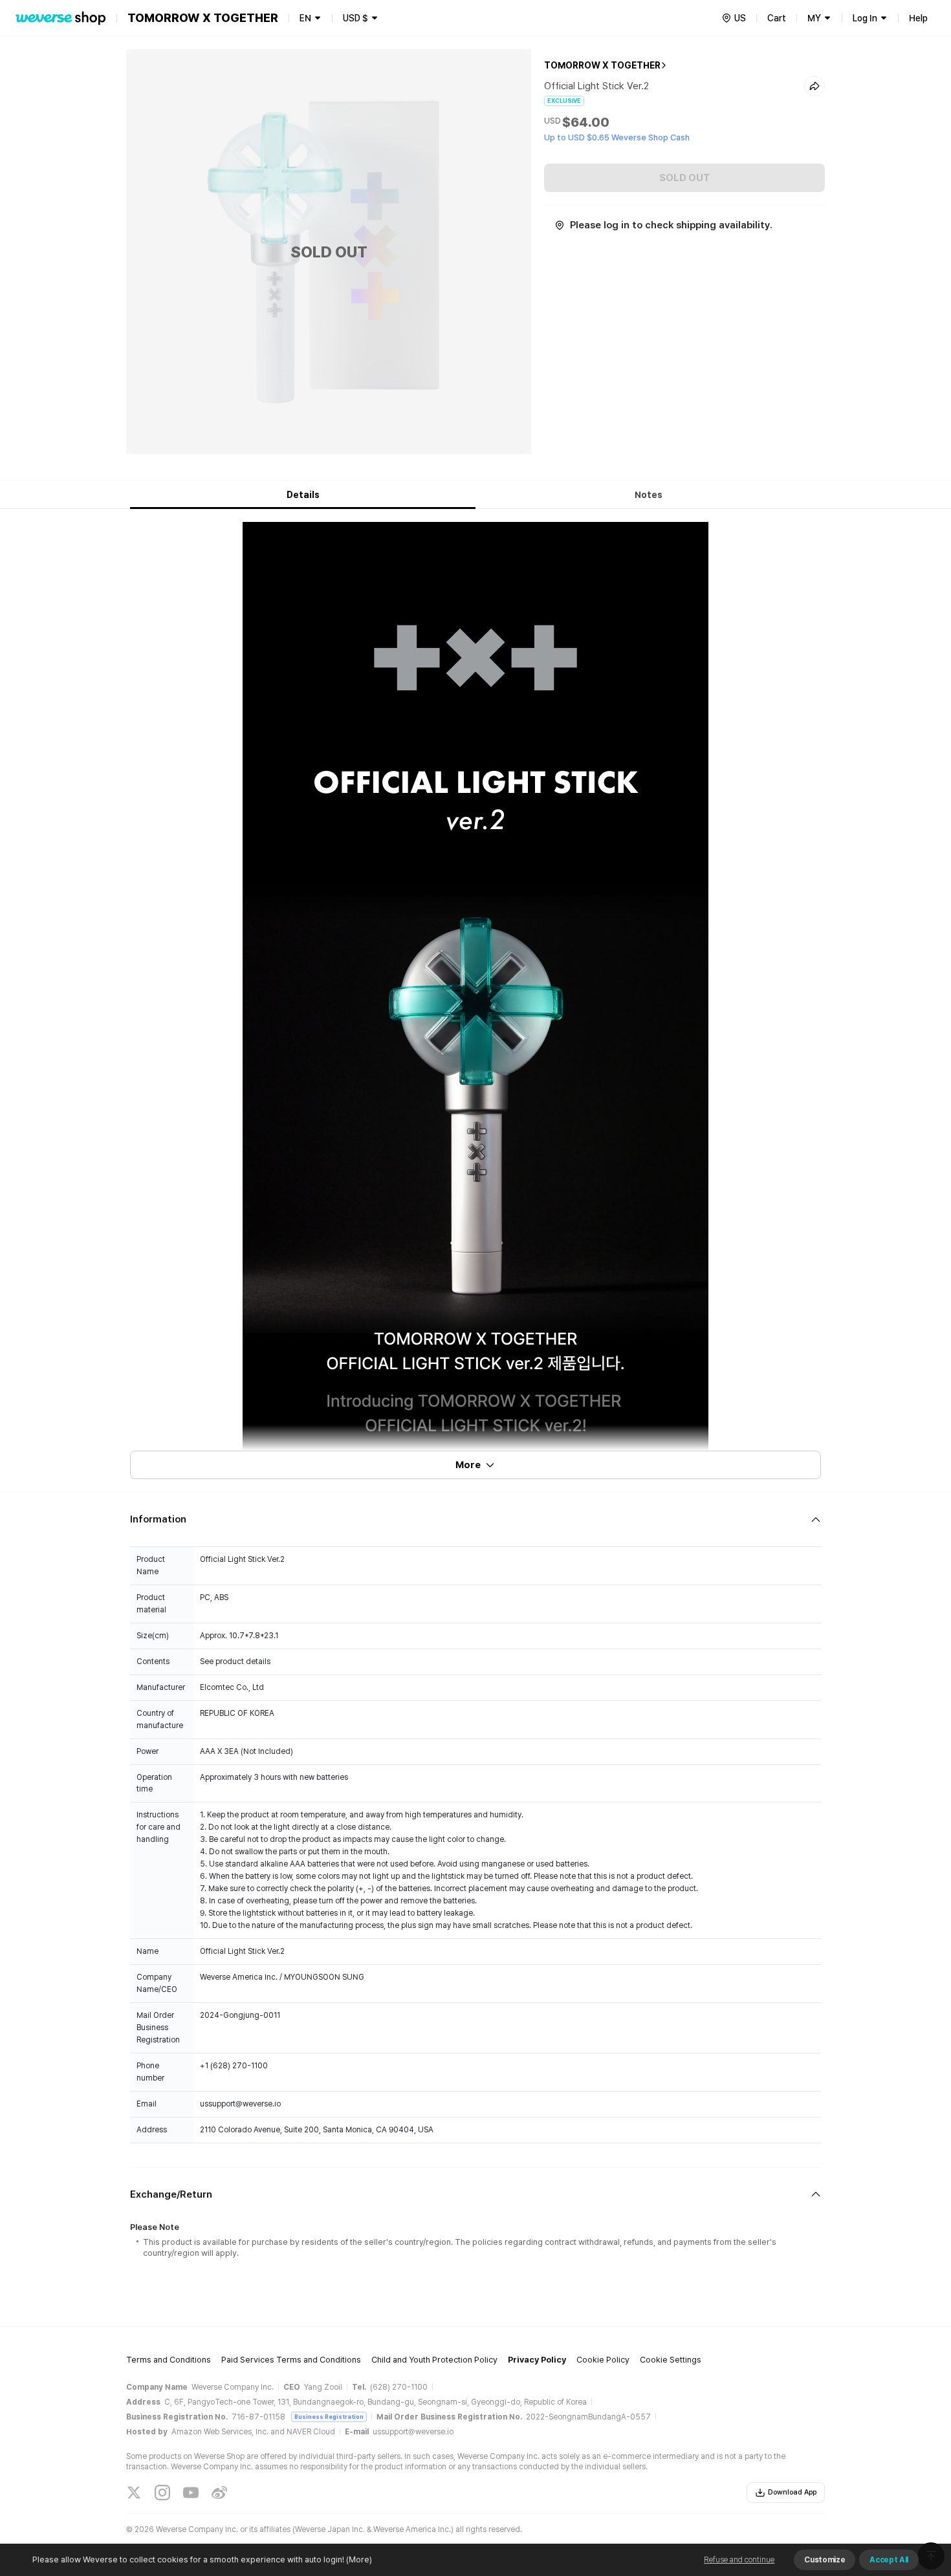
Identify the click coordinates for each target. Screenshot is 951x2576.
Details (303, 495)
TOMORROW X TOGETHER (602, 65)
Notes (649, 495)
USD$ (355, 18)
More (468, 1465)
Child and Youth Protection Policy (434, 2360)
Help (918, 18)
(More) (359, 2560)
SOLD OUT (685, 178)
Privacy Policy (537, 2360)
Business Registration (329, 2417)
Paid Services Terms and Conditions (291, 2360)
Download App (792, 2492)
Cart (777, 18)
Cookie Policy (603, 2360)
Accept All (889, 2560)
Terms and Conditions (169, 2360)
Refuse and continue (739, 2560)
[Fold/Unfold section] (475, 1520)
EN (305, 18)
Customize (825, 2560)
